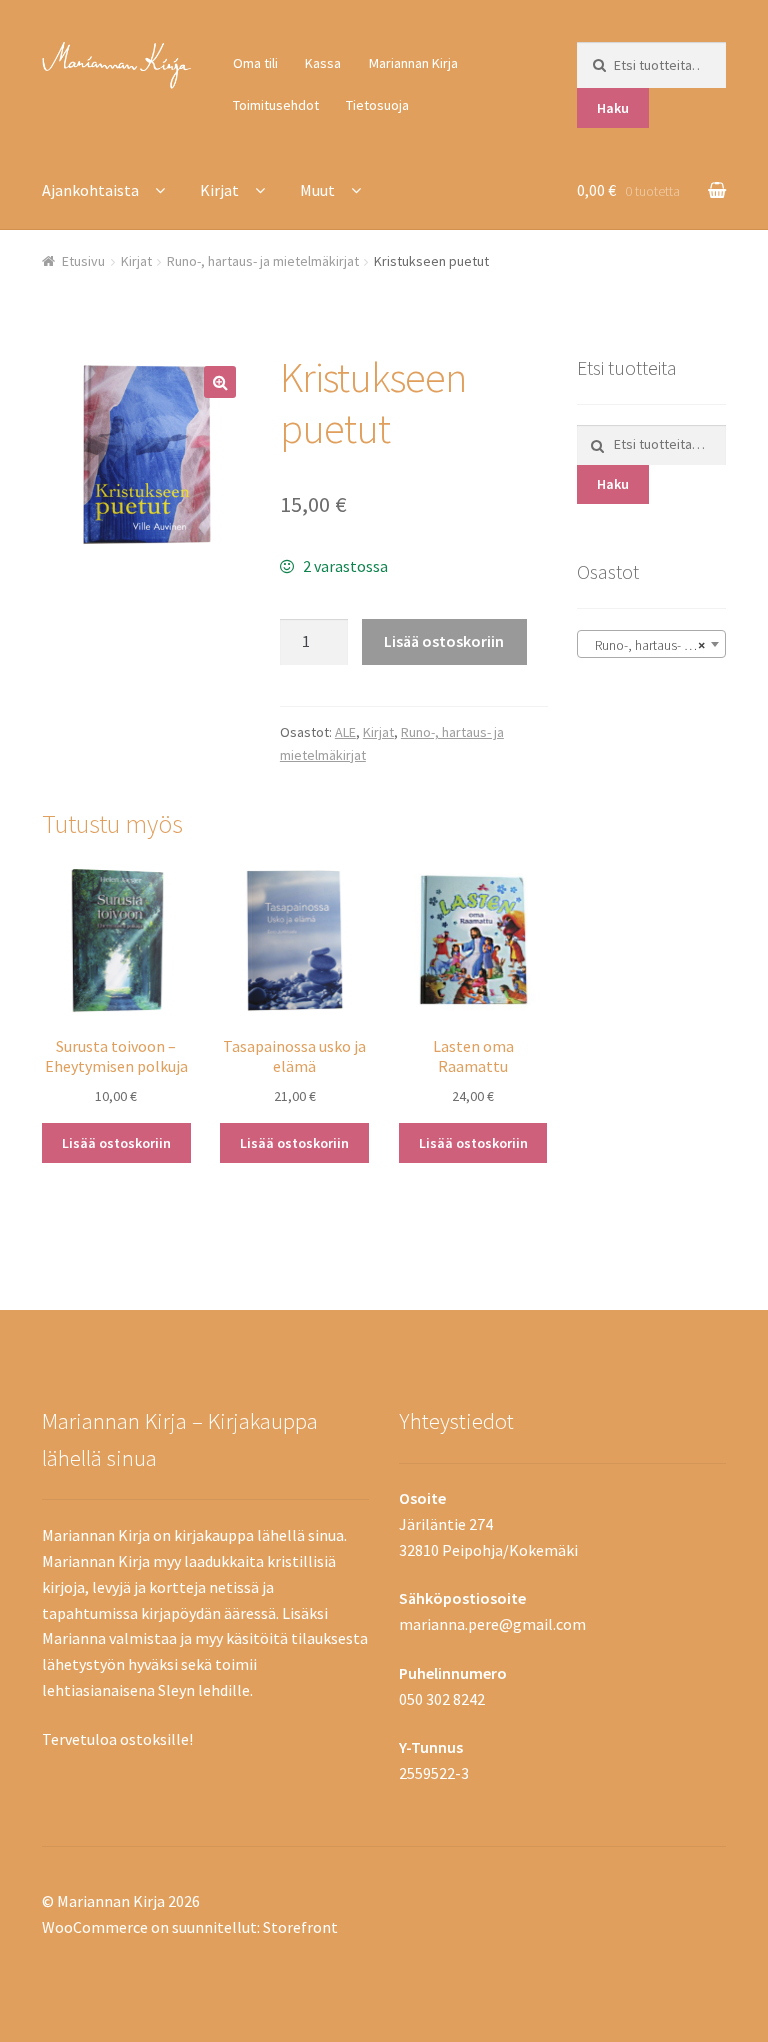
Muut (317, 190)
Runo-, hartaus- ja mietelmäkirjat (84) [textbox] (655, 645)
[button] (220, 382)
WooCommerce (95, 1927)
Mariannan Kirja (413, 63)
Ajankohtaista (90, 190)
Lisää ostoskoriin (444, 641)
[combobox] (651, 644)
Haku (613, 108)
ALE (345, 732)
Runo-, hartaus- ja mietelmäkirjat (263, 261)
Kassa (323, 63)
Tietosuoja (377, 105)
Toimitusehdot (276, 105)
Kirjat (219, 190)
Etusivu (83, 261)
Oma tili (255, 63)
